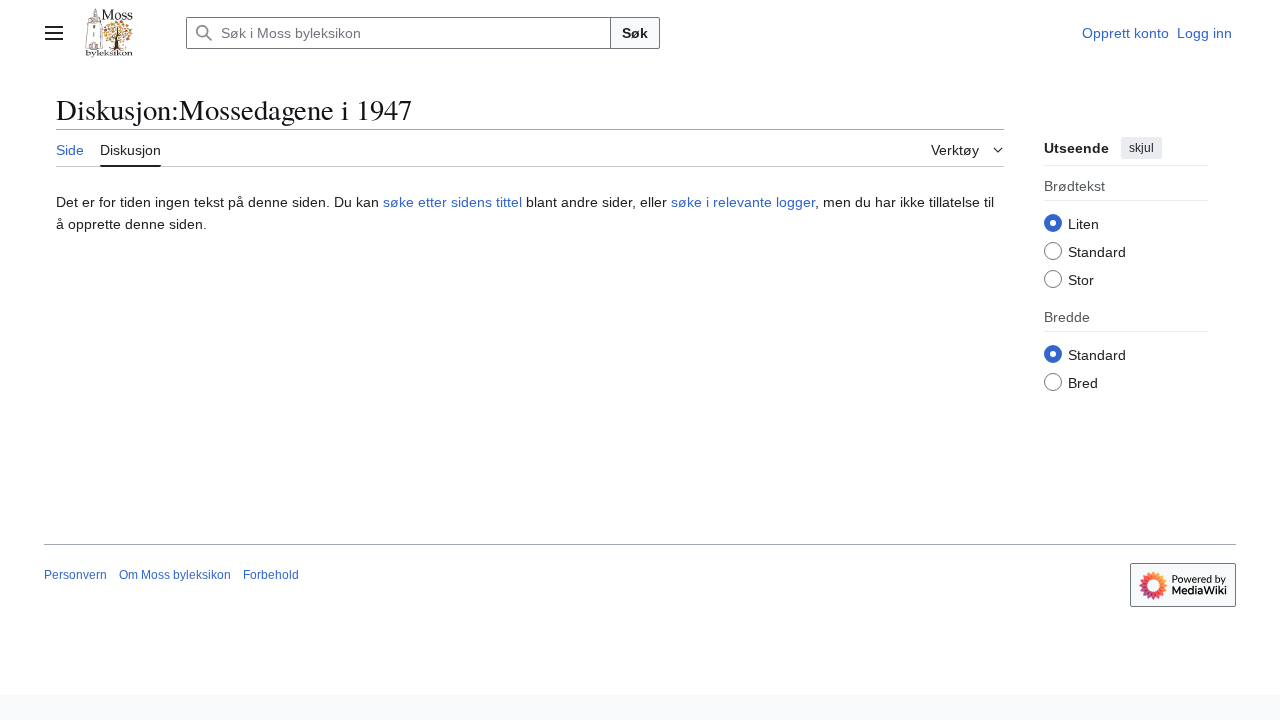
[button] (54, 33)
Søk (635, 33)
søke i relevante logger (743, 202)
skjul (1141, 148)
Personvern (75, 575)
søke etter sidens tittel (452, 202)
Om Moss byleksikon (175, 575)
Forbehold (271, 575)
